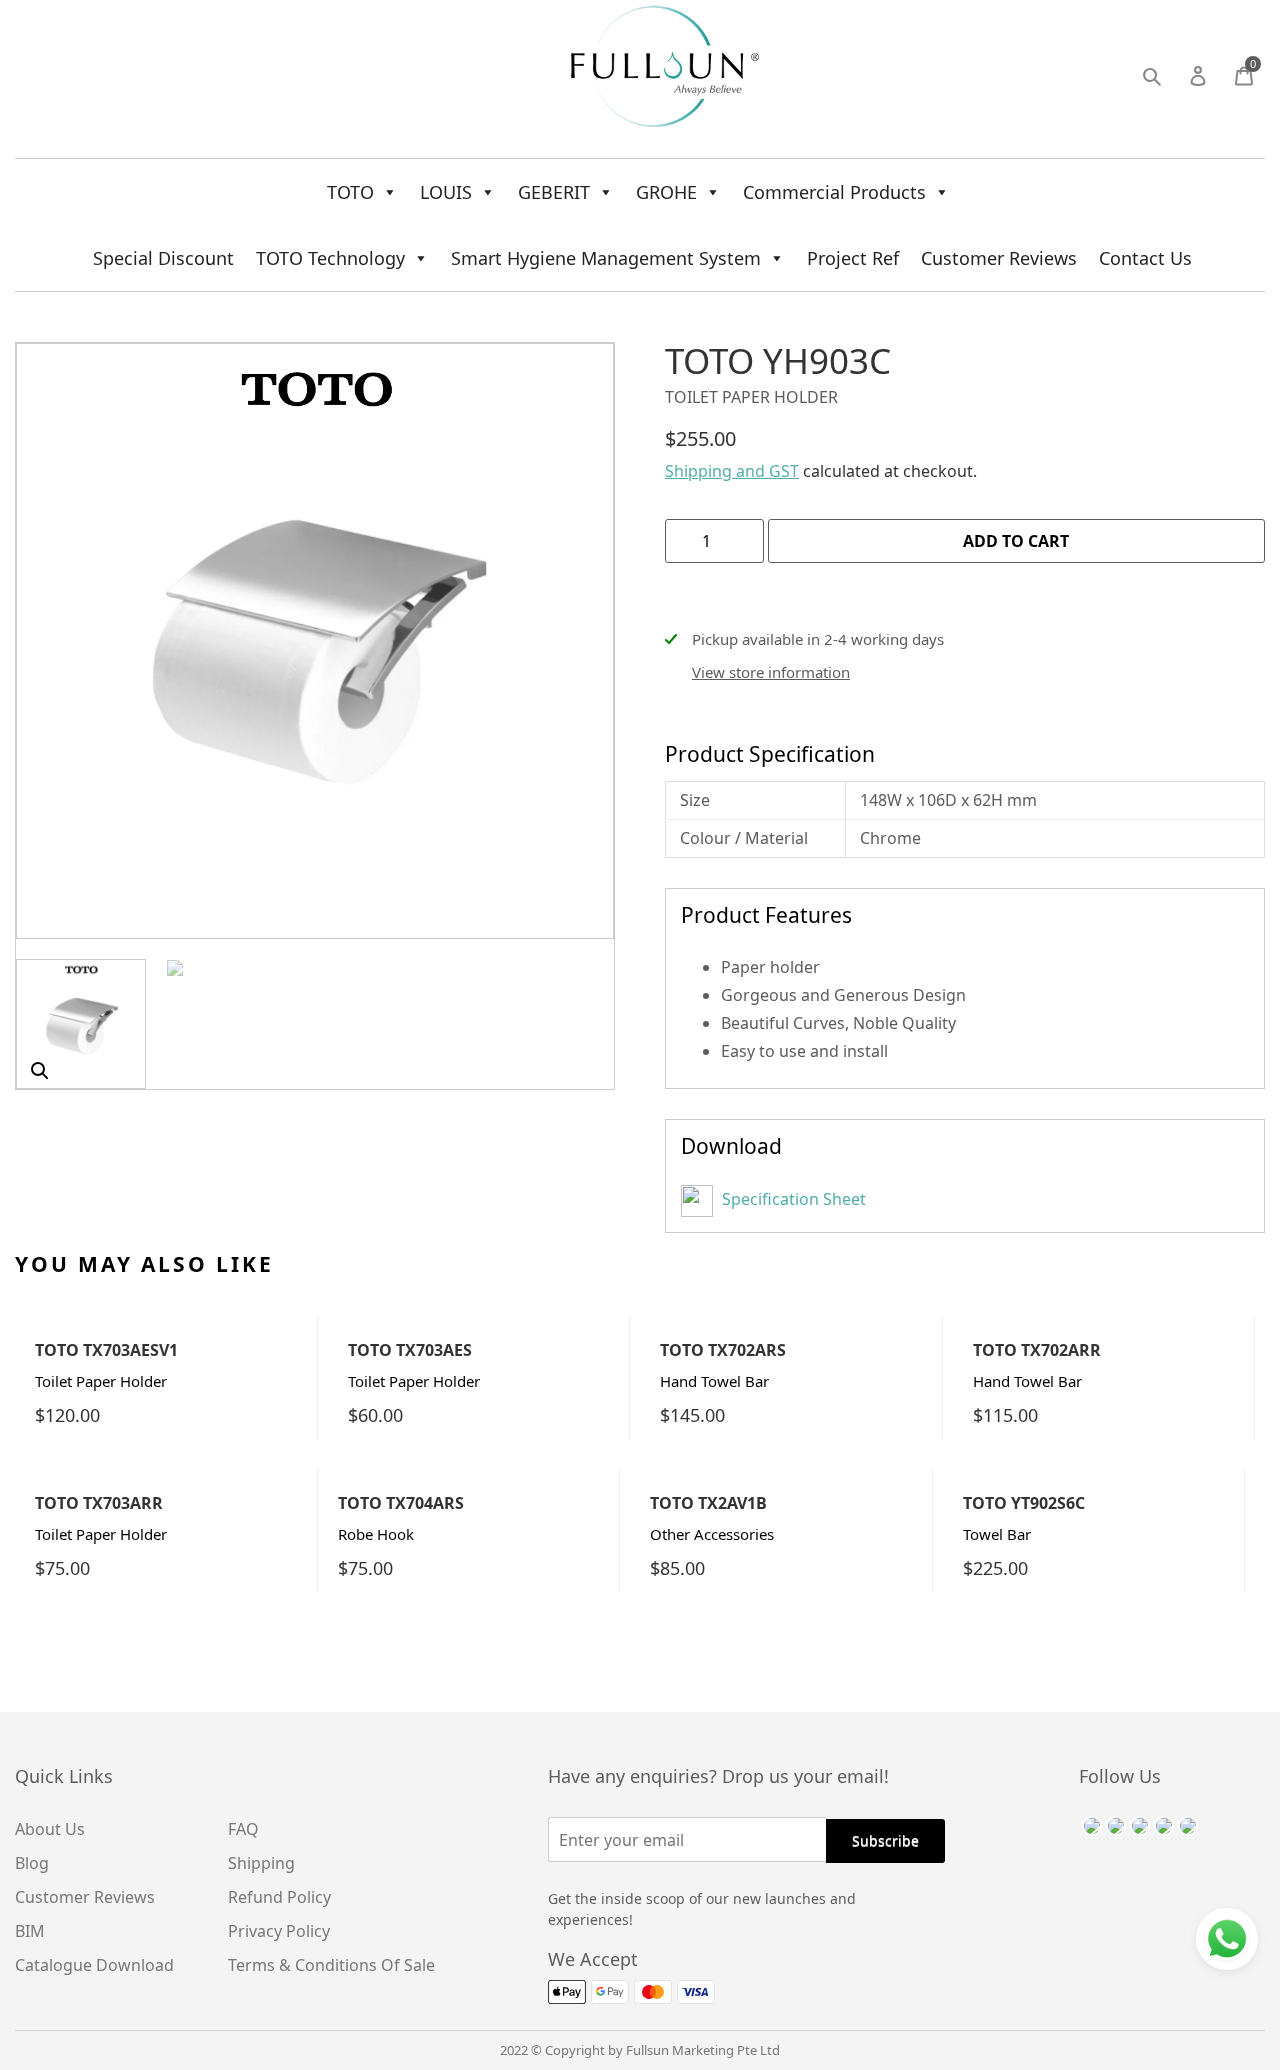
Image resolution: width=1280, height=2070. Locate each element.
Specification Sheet (792, 1199)
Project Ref (853, 258)
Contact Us (1145, 258)
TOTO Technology (330, 258)
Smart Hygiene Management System (606, 258)
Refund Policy (279, 1897)
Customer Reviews (999, 258)
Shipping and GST (732, 471)
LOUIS (446, 192)
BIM (30, 1931)
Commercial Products (834, 192)
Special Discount (163, 258)
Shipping (261, 1863)
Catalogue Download (94, 1965)
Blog (32, 1863)
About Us (50, 1829)
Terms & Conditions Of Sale (331, 1965)
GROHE (666, 192)
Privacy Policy (279, 1931)
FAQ (243, 1829)
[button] (40, 1071)
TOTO (350, 192)
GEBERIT (554, 192)
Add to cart (1016, 541)
